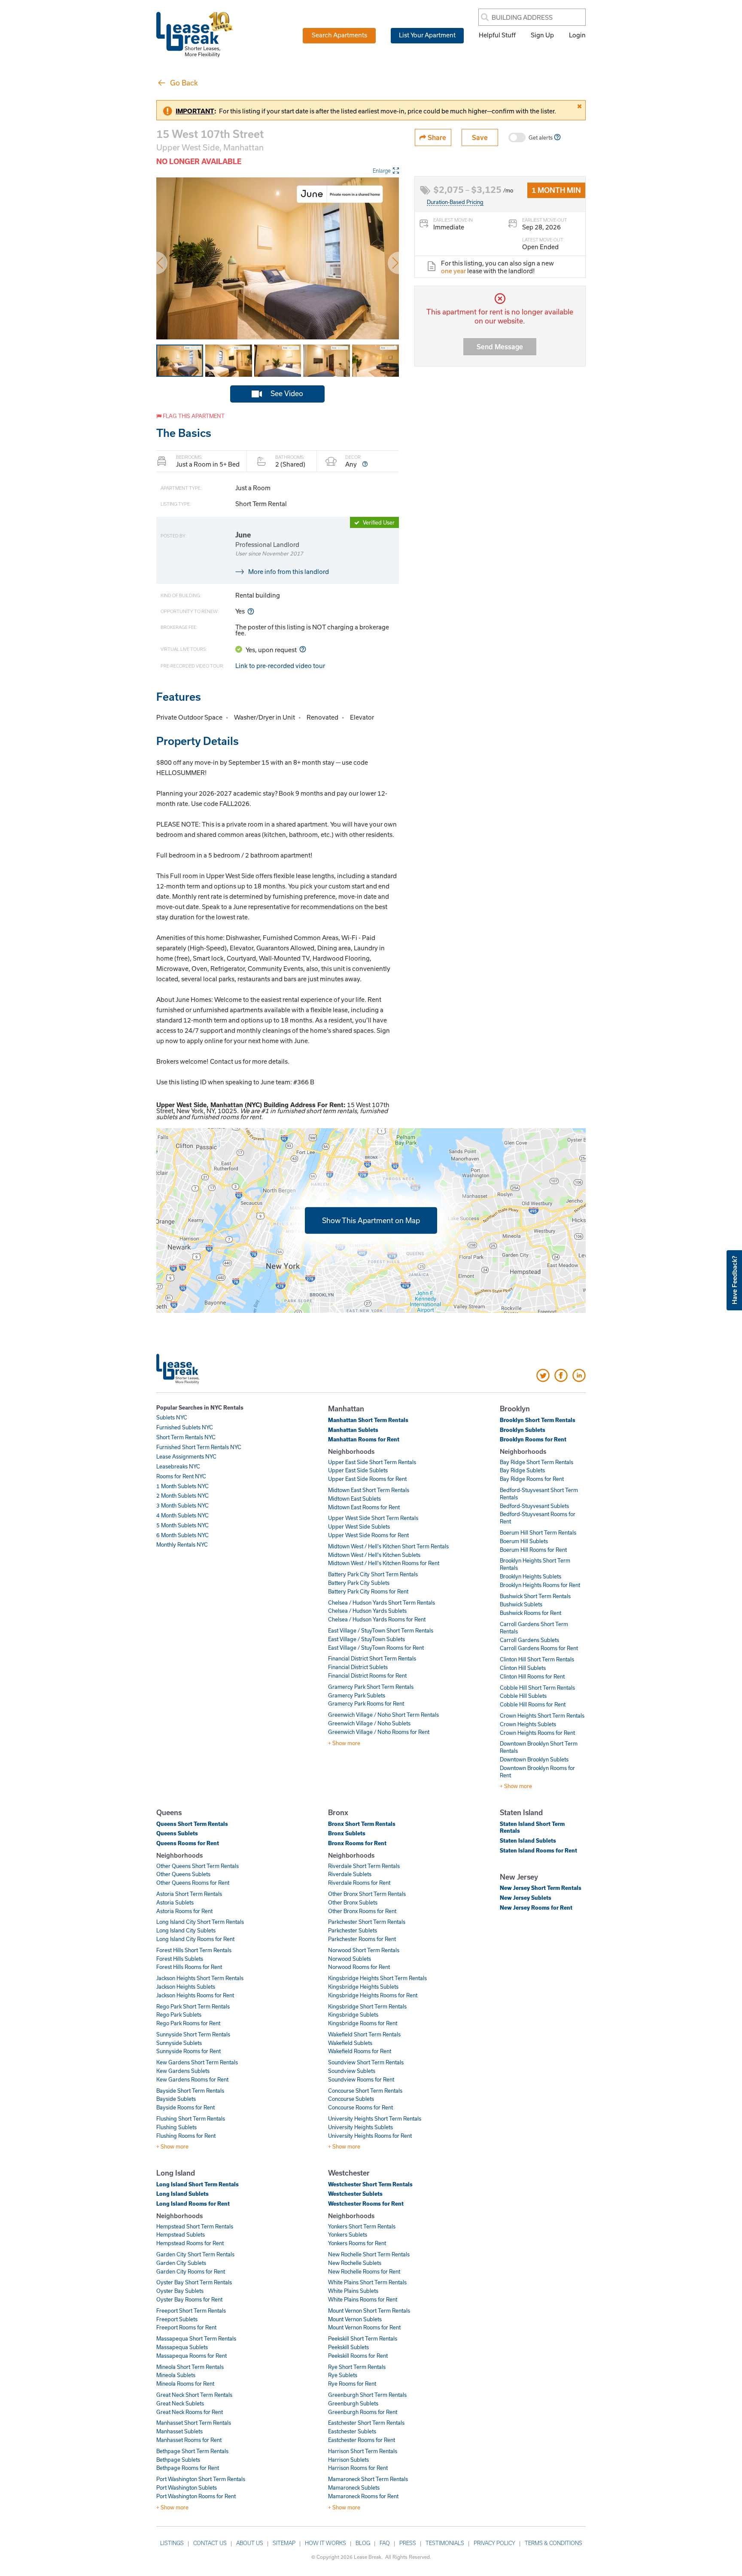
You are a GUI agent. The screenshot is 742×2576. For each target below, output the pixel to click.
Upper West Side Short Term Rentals (373, 1518)
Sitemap (284, 2543)
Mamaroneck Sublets (354, 2487)
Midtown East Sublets (354, 1499)
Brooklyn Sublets (523, 1430)
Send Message (500, 346)
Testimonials (445, 2543)
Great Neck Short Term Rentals (194, 2395)
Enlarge (382, 171)
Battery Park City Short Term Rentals (373, 1574)
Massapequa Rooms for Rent (192, 2356)
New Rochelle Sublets (355, 2263)
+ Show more (344, 1743)
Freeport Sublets (177, 2319)
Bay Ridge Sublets (522, 1470)
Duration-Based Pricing (455, 202)
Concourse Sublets (351, 2099)
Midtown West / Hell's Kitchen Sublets (374, 1555)
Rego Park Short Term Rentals (193, 2006)
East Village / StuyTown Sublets (366, 1639)
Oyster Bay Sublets (180, 2291)
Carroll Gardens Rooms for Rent (539, 1648)
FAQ (385, 2543)
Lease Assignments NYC (186, 1456)
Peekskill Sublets (348, 2347)
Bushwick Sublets (521, 1604)
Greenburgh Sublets (353, 2403)
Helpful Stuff (497, 35)
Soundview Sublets (352, 2071)
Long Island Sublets (182, 2194)
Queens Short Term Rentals (192, 1824)
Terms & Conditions (553, 2543)
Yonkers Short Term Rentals (362, 2226)
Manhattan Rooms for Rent (364, 1439)
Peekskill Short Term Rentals (363, 2338)
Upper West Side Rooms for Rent (368, 1535)
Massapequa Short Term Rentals (196, 2338)
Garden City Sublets (181, 2263)
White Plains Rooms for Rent (363, 2299)
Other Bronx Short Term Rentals (367, 1894)
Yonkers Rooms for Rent (357, 2243)
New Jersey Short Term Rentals (541, 1888)
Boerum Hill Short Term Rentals (538, 1532)
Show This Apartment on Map (371, 1220)
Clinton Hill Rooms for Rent (532, 1676)
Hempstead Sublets (181, 2234)
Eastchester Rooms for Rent (362, 2440)
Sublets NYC (172, 1417)
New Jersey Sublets (526, 1898)
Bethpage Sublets (178, 2460)
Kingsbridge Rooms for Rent (363, 2023)
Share (436, 137)
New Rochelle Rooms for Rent (364, 2271)
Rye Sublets (343, 2375)
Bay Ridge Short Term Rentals (537, 1462)
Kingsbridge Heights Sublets (363, 1987)
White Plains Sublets (353, 2291)
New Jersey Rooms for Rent (536, 1908)
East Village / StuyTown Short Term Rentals (381, 1630)
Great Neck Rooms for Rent (190, 2412)
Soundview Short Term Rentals (366, 2062)
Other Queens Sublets (183, 1874)
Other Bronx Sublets (353, 1902)
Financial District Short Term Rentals (372, 1658)
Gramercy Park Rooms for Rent (366, 1703)
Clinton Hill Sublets (523, 1668)
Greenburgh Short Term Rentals (367, 2395)
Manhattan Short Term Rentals (368, 1420)
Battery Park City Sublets (359, 1583)
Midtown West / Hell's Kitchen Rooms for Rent (384, 1563)
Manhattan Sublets (353, 1430)
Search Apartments (339, 35)
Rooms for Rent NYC (181, 1476)
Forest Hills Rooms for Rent (189, 1967)
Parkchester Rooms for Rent (362, 1939)
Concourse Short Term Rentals (365, 2091)
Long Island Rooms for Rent (193, 2204)
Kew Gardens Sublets (183, 2071)
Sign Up (542, 35)
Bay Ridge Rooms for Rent (532, 1479)
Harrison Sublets (348, 2460)
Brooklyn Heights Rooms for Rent (540, 1585)
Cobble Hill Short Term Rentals (537, 1688)
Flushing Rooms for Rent (186, 2136)
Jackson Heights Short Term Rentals (200, 1978)
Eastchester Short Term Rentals (366, 2423)
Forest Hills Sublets (180, 1959)
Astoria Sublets (175, 1902)
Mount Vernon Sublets (355, 2319)
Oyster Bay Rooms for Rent (189, 2299)
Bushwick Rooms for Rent (531, 1613)
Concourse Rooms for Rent (360, 2107)
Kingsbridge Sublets (353, 2014)
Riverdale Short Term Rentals (364, 1866)
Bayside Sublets (176, 2099)
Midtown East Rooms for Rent (364, 1507)
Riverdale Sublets (350, 1874)
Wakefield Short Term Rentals (364, 2034)
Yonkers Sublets (348, 2234)
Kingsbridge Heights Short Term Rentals (377, 1978)
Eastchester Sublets (352, 2431)
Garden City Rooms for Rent (191, 2271)
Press (408, 2543)
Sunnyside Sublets (179, 2043)
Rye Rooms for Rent (352, 2384)
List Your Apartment (427, 35)
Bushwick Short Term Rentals (535, 1596)
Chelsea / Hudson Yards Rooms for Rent (377, 1619)
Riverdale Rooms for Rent (359, 1883)
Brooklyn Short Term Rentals (538, 1420)
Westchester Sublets (355, 2194)
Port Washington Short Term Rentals (201, 2479)
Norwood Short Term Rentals (364, 1950)
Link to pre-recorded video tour (280, 665)
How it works (325, 2543)
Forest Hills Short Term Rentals (194, 1950)
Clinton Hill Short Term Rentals (537, 1659)
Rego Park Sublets (179, 2014)
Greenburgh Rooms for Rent (363, 2412)
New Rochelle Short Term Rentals (369, 2254)
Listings (172, 2543)
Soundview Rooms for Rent (361, 2079)
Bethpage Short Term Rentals (192, 2451)
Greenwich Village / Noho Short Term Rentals (383, 1715)
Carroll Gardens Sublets (529, 1640)
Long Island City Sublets (186, 1930)
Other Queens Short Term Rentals (198, 1866)
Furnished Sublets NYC (185, 1427)
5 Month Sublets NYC (182, 1525)
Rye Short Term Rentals (357, 2367)
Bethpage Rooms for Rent (188, 2468)
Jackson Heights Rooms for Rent (195, 1995)
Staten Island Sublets (528, 1840)
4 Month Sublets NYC (182, 1515)
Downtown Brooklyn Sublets (534, 1759)
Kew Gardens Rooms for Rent (192, 2079)
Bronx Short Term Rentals (362, 1824)
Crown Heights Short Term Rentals (542, 1715)
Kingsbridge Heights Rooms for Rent (373, 1995)
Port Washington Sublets (187, 2487)
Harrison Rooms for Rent (358, 2468)
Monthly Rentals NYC (182, 1544)
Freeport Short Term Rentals (191, 2310)
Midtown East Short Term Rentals (369, 1490)
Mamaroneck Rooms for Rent (363, 2496)
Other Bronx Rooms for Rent (362, 1911)
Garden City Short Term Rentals (195, 2254)
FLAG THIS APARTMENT (193, 416)
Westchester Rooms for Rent (366, 2204)
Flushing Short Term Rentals (191, 2118)
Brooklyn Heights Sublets (531, 1576)
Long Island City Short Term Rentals (200, 1922)
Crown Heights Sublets (528, 1724)
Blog (363, 2543)
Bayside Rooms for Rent (185, 2107)
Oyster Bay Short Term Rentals (194, 2282)
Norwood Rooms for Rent (359, 1967)
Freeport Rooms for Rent (186, 2327)
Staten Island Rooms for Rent (538, 1850)
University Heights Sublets (360, 2127)
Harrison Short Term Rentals (363, 2451)
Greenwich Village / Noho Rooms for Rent (379, 1732)
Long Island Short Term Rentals (198, 2184)
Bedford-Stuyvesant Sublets (534, 1506)
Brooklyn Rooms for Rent (533, 1439)
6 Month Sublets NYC (182, 1535)
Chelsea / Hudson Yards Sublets (367, 1611)
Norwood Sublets (350, 1959)
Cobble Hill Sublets (523, 1696)
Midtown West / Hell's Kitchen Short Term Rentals (388, 1546)
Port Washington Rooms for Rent (196, 2496)
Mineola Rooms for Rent (185, 2384)
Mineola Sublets (176, 2375)
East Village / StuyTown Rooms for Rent (376, 1648)
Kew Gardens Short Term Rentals (197, 2062)
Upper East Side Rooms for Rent (367, 1479)
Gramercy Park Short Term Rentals (371, 1687)
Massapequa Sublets (182, 2347)
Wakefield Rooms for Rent (360, 2051)
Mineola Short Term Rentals (190, 2367)
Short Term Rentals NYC (186, 1437)
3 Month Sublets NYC (182, 1505)
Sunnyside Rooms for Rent (189, 2051)
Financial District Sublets (358, 1667)
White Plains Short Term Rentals (367, 2282)
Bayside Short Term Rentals (190, 2091)
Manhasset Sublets (179, 2431)
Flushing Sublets (176, 2127)
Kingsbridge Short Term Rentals (367, 2006)
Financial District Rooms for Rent (367, 1676)
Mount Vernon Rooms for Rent (364, 2327)
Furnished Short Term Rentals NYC (199, 1447)
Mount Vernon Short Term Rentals (369, 2310)
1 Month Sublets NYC (182, 1486)
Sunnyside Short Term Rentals (193, 2034)
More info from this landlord (289, 571)
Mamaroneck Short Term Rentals (368, 2479)
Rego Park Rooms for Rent (188, 2023)
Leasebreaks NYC (178, 1466)
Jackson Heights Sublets (186, 1987)
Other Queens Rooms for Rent (193, 1883)
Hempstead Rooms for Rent (190, 2243)
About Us (250, 2543)
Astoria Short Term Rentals (189, 1894)
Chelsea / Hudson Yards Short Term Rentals (382, 1602)
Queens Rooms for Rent (188, 1843)
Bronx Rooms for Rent (357, 1843)
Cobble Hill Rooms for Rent (533, 1704)
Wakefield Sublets (350, 2043)
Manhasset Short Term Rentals (194, 2423)
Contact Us (210, 2543)
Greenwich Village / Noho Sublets (369, 1723)
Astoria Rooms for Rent (184, 1911)
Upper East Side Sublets (358, 1470)
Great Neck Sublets (180, 2403)
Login (577, 35)
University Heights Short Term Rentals (375, 2118)
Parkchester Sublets (353, 1930)
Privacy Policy (494, 2543)
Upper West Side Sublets (359, 1526)
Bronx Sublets (347, 1833)
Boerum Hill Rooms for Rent (533, 1550)
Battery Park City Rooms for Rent (368, 1591)
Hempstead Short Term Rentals (195, 2226)
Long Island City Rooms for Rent (195, 1939)
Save (480, 137)
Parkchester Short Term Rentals (367, 1922)
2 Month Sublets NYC (182, 1496)
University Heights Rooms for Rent (370, 2136)
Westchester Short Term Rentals (370, 2184)
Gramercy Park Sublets (357, 1695)
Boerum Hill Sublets (524, 1541)
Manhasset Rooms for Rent (189, 2440)
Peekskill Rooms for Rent (358, 2356)
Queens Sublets (177, 1833)
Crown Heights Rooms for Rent (537, 1733)
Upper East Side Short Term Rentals (372, 1462)
